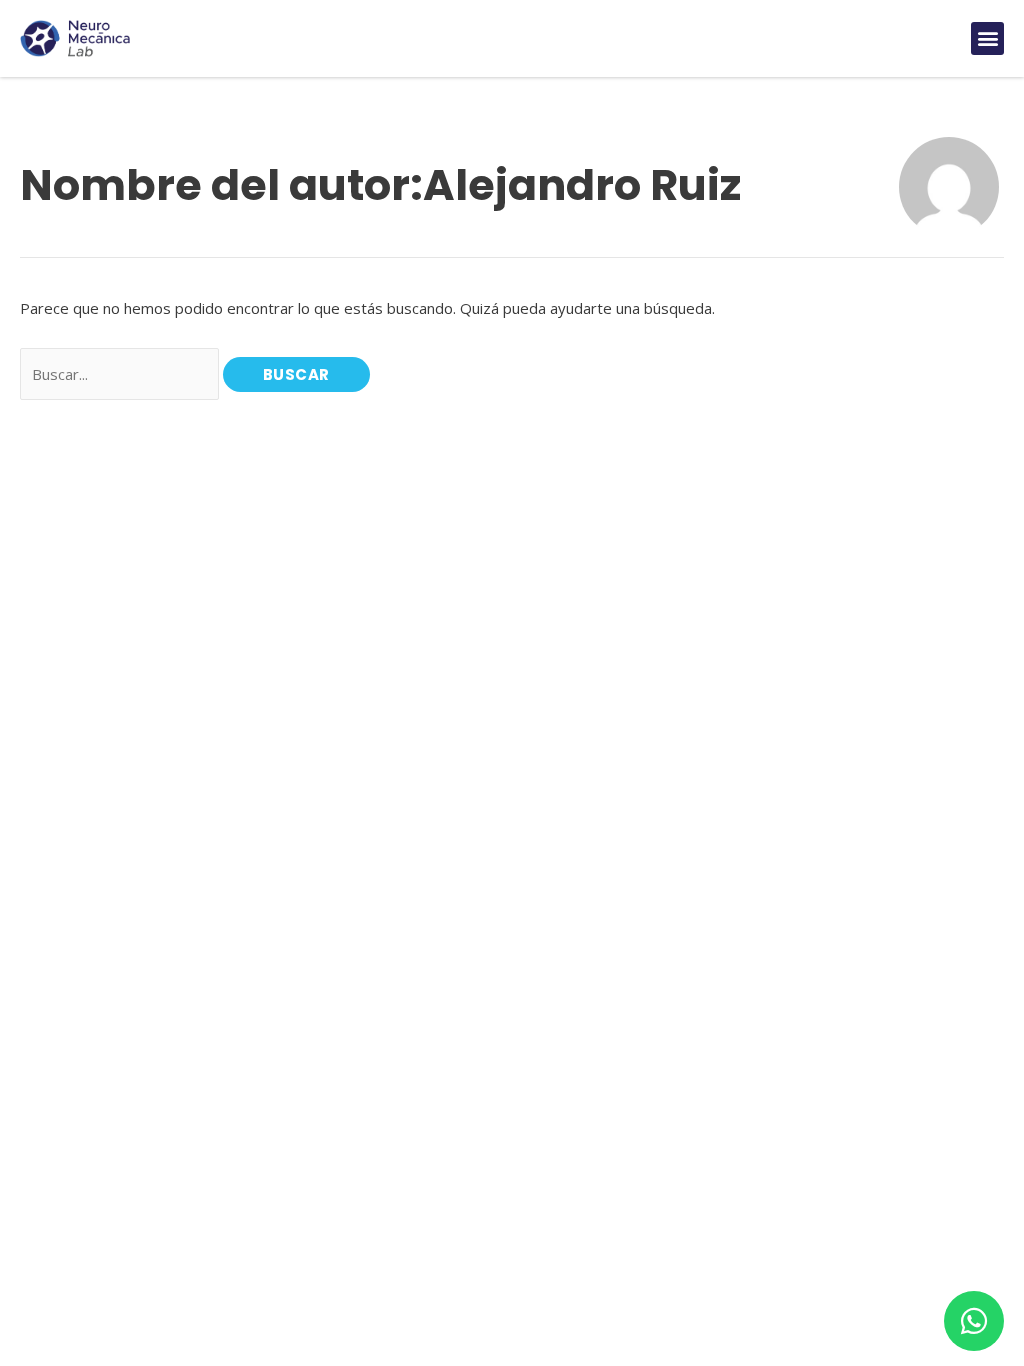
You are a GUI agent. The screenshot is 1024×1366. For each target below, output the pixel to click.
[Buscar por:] (121, 374)
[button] (987, 38)
